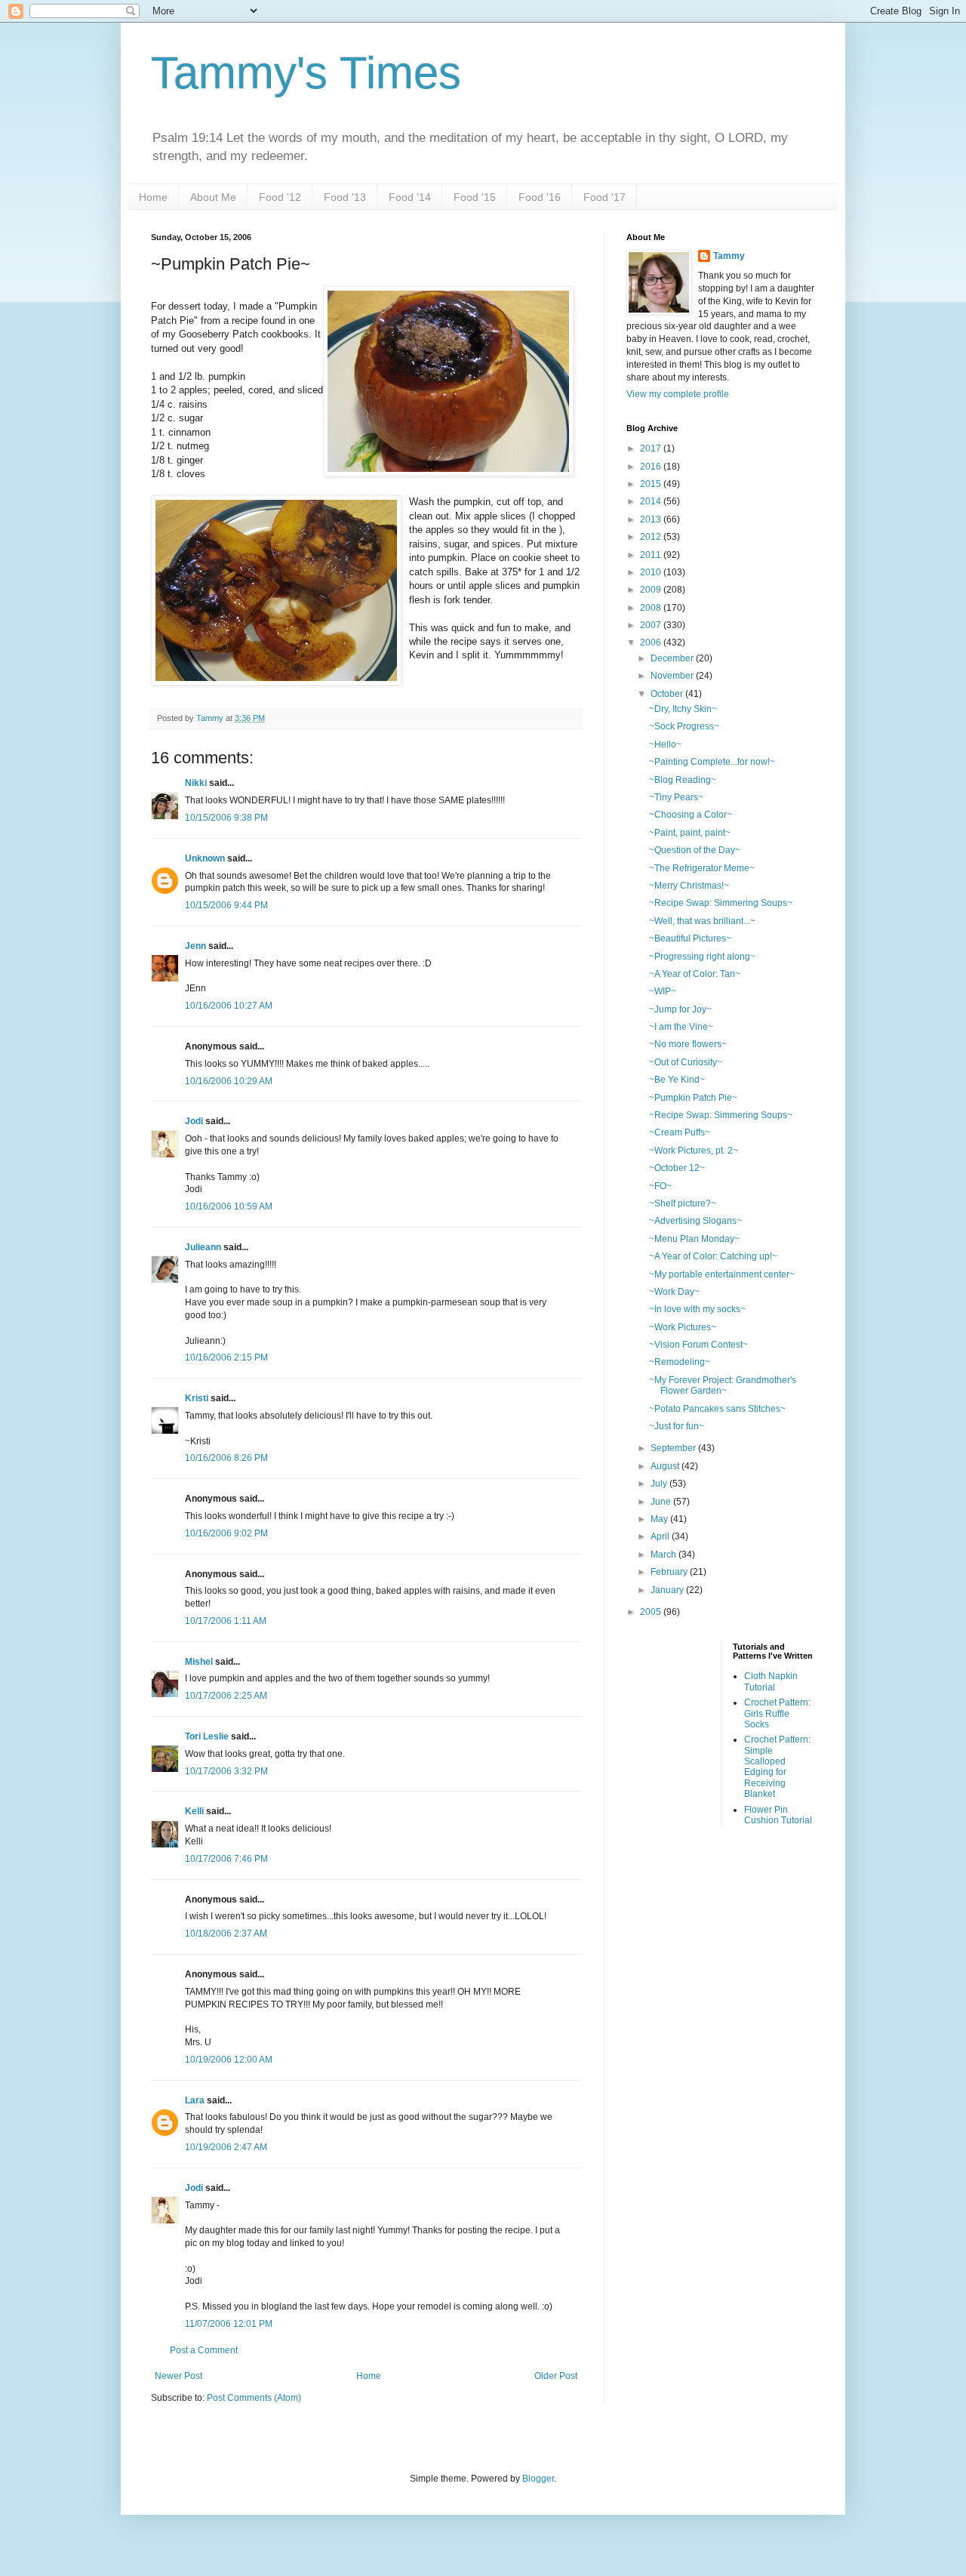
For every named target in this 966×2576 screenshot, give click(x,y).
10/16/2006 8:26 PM (226, 1458)
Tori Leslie (207, 1736)
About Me (213, 197)
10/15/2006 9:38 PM (226, 818)
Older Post (556, 2376)
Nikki (196, 783)
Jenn (195, 946)
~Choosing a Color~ (691, 815)
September (674, 1448)
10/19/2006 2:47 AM (226, 2147)
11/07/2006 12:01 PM (229, 2324)
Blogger (538, 2479)
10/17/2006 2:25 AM (226, 1696)
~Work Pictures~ (683, 1327)
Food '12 (280, 197)
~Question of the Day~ (695, 850)
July (660, 1484)
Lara (195, 2100)
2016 (652, 467)
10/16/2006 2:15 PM (226, 1357)
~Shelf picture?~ (683, 1203)
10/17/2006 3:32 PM (226, 1771)
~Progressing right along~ (702, 957)
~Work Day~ (674, 1292)
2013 (652, 519)
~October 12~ (677, 1168)
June (662, 1502)
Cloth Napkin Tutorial (771, 1681)
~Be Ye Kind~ (677, 1080)
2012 (652, 537)
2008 (652, 608)
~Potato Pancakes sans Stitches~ (717, 1409)
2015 (652, 484)
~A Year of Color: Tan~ (695, 974)
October (668, 694)
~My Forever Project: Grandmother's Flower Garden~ (723, 1385)
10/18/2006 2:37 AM (226, 1934)
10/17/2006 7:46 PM (226, 1859)
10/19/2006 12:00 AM (229, 2060)
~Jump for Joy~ (680, 1009)
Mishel (199, 1662)
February (670, 1572)
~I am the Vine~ (681, 1027)
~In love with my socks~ (697, 1309)
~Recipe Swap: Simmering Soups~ (721, 903)
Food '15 (475, 197)
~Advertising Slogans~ (695, 1221)
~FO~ (660, 1186)
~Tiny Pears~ (676, 797)
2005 (652, 1612)
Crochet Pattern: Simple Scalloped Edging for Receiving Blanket (777, 1767)
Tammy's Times (306, 73)
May (660, 1519)
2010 (652, 572)
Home (153, 197)
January (668, 1590)
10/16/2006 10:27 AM (229, 1006)
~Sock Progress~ (684, 726)
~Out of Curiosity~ (686, 1062)
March (665, 1555)
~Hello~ (665, 744)
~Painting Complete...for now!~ (712, 762)
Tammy (729, 256)
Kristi (197, 1398)
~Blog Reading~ (683, 780)
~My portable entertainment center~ (722, 1274)
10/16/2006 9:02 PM (226, 1533)
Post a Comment (204, 2350)
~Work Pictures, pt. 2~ (694, 1151)
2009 (652, 590)
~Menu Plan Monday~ (694, 1239)
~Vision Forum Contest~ (698, 1345)
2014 (652, 501)
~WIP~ (663, 991)
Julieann (203, 1247)
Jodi (194, 1121)
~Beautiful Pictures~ (690, 938)
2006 (652, 642)
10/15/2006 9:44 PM (226, 905)
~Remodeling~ (680, 1362)
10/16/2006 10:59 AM (229, 1206)
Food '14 (410, 197)
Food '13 (345, 197)
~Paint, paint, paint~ (690, 833)
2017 (652, 448)
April (661, 1536)
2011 (652, 555)
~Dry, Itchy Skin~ (683, 709)
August (666, 1466)
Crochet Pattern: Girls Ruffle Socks (777, 1713)
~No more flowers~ (688, 1044)
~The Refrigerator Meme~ (702, 868)
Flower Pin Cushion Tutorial (778, 1815)
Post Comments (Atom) (254, 2398)
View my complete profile (678, 394)
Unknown (205, 858)
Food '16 (540, 197)
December (673, 658)
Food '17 (605, 197)
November (673, 676)
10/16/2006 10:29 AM (229, 1081)
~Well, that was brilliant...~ (702, 921)
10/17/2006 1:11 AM (226, 1621)
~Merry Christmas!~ (689, 886)
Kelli (194, 1811)
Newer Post (178, 2376)
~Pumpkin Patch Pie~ (693, 1098)
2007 (652, 625)
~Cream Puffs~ (680, 1132)
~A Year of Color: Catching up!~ (713, 1256)
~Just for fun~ (677, 1426)
